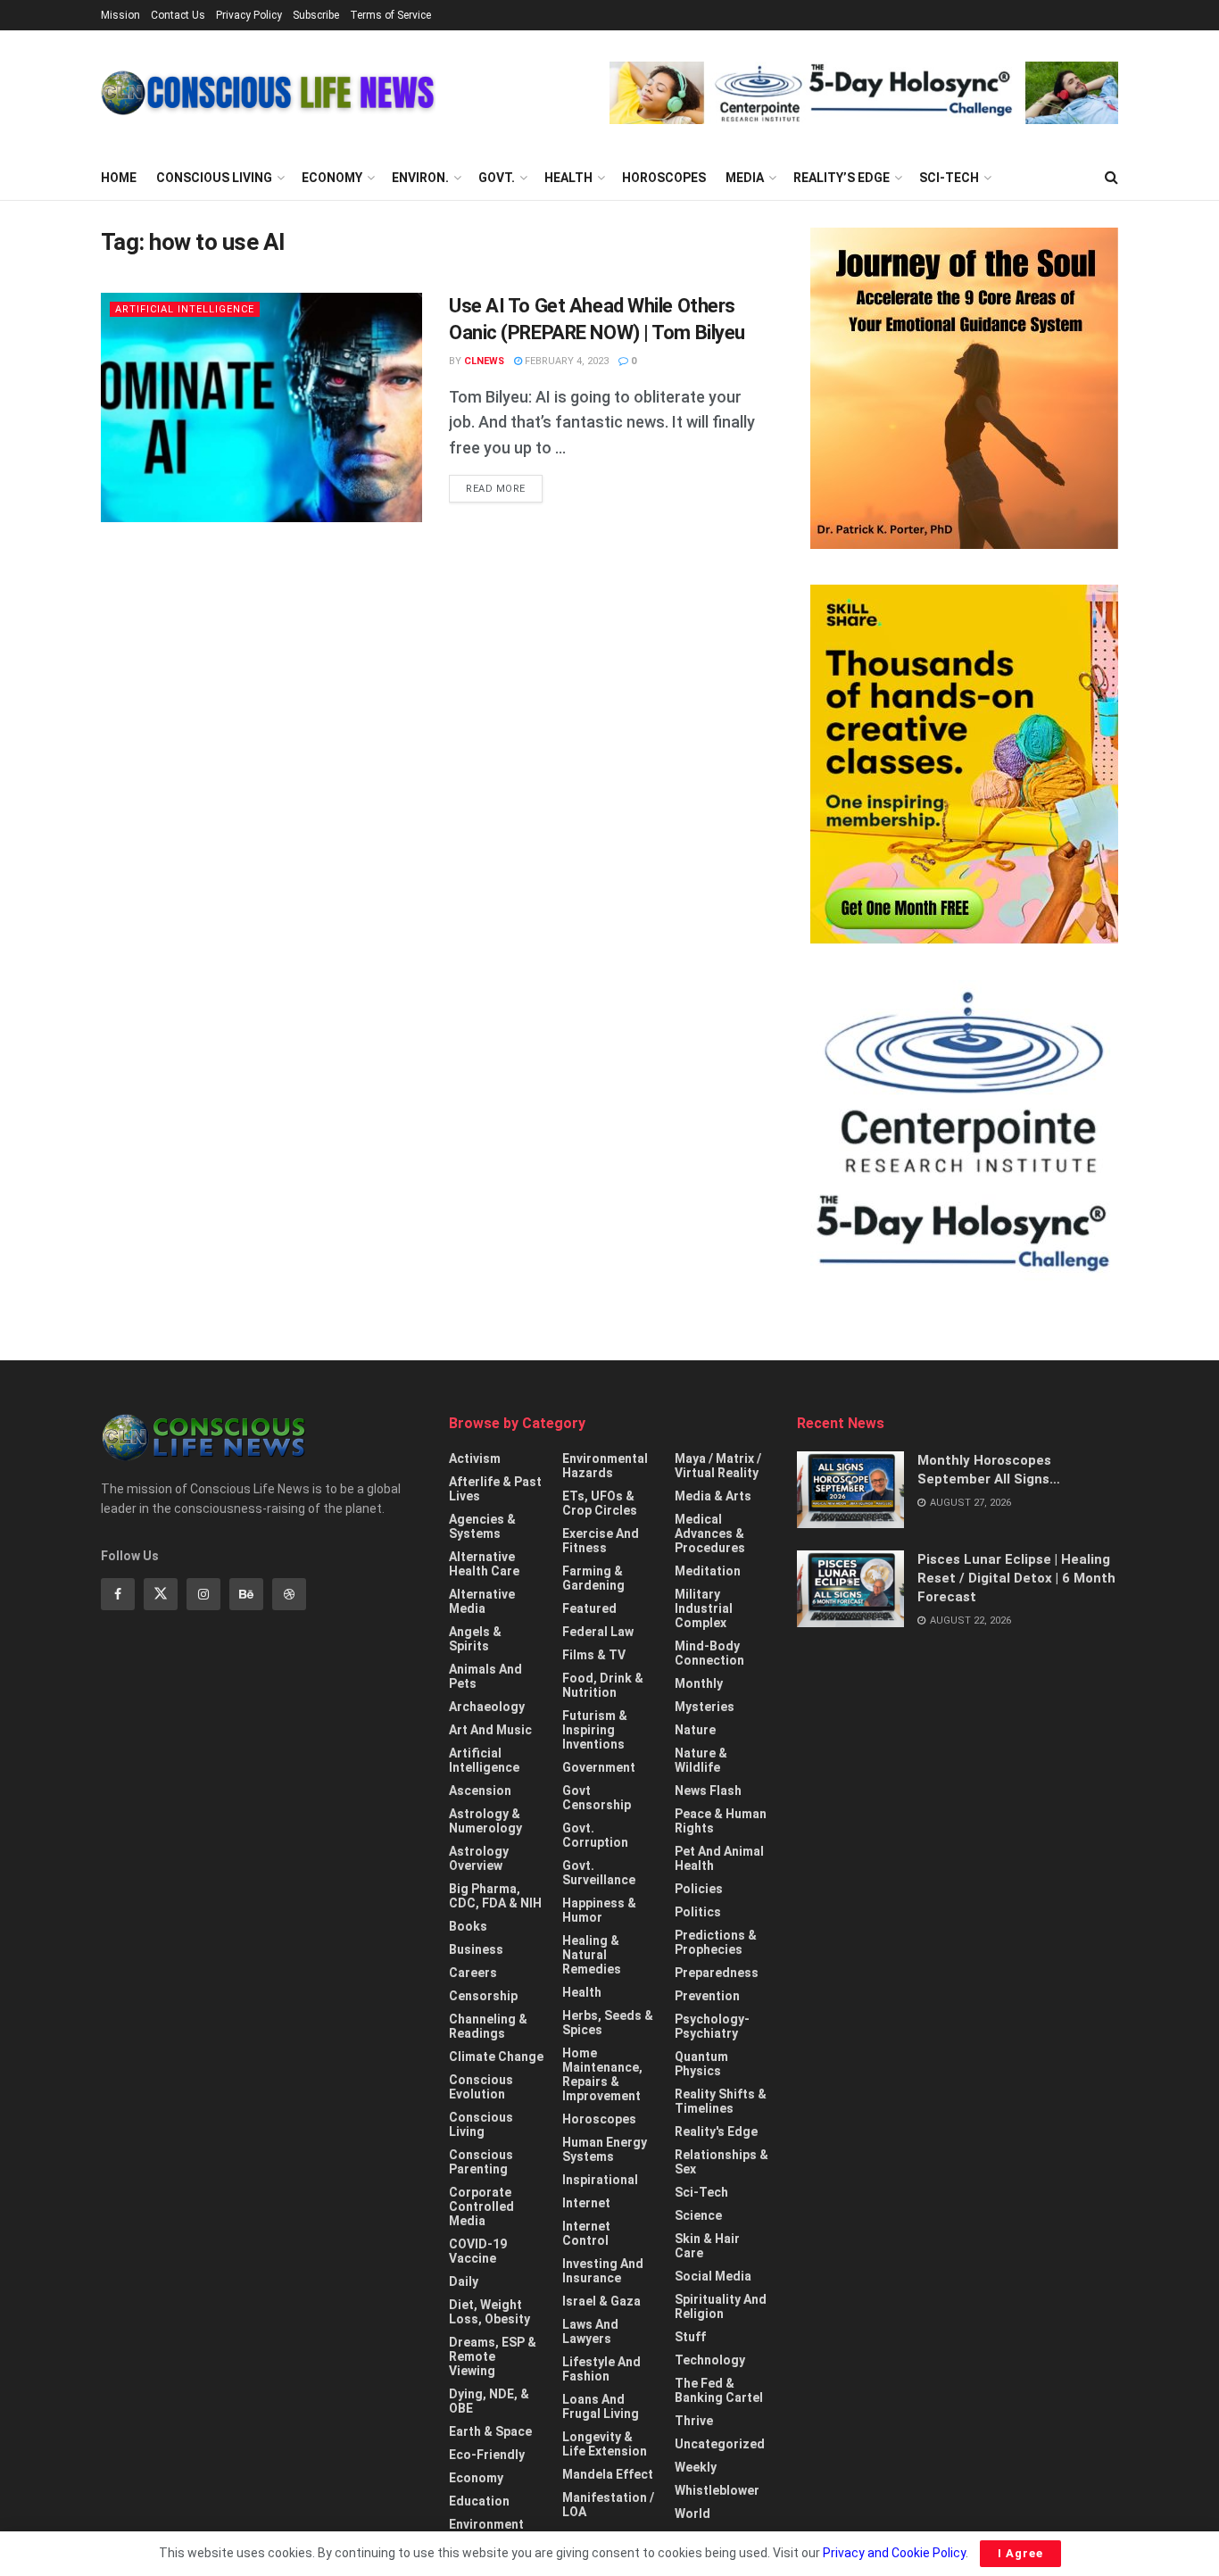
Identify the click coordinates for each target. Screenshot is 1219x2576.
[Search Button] (1111, 178)
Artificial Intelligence (185, 309)
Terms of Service (390, 15)
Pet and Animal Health (719, 1858)
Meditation (708, 1571)
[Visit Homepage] (268, 93)
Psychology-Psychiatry (712, 2026)
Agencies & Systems (482, 1526)
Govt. (497, 178)
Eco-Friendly (487, 2455)
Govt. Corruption (595, 1835)
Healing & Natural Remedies (592, 1955)
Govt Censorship (597, 1798)
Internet (586, 2203)
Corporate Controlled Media (481, 2206)
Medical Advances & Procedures (710, 1533)
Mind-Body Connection (709, 1653)
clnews (484, 361)
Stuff (690, 2337)
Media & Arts (713, 1496)
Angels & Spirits (475, 1639)
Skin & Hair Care (707, 2246)
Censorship (483, 1996)
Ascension (480, 1791)
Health (568, 178)
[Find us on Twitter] (161, 1594)
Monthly (699, 1683)
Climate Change (496, 2057)
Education (479, 2501)
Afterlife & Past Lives (495, 1489)
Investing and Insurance (603, 2271)
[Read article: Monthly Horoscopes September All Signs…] (850, 1490)
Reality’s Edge (842, 178)
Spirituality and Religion (721, 2306)
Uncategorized (720, 2444)
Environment (486, 2524)
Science (698, 2215)
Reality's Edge (716, 2131)
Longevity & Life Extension (605, 2444)
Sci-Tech (949, 178)
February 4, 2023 (565, 361)
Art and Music (490, 1730)
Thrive (694, 2421)
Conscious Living (214, 178)
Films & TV (594, 1655)
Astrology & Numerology (485, 1821)
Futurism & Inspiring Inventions (595, 1730)
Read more (504, 488)
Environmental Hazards (605, 1466)
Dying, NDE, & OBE (489, 2401)
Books (468, 1926)
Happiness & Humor (599, 1910)
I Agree (1020, 2553)
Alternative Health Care (484, 1564)
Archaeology (487, 1707)
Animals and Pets (485, 1676)
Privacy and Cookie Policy (894, 2553)
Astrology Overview (479, 1858)
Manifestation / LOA (608, 2505)
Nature (695, 1730)
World (692, 2514)
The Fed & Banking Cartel (719, 2390)
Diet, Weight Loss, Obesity (489, 2312)
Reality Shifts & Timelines (721, 2101)
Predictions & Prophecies (716, 1942)
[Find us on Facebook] (118, 1594)
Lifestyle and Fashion (601, 2369)
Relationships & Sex (721, 2162)
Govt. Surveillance (599, 1873)
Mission (120, 15)
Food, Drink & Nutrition (603, 1685)
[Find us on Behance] (246, 1594)
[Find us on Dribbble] (289, 1594)
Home (119, 178)
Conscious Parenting (481, 2162)
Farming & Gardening (593, 1578)
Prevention (707, 1996)
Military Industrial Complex (704, 1608)
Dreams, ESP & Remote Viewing (493, 2356)
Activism (475, 1458)
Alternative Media (482, 1601)
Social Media (713, 2276)
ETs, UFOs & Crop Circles (600, 1503)
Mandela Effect (608, 2474)
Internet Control (586, 2233)
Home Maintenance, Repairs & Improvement (602, 2074)
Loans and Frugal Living (601, 2406)
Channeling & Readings (488, 2026)
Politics (698, 1912)
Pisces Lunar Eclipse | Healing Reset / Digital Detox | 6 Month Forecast (1016, 1578)
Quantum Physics (701, 2064)
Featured (589, 1608)
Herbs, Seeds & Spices (608, 2023)
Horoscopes (664, 178)
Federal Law (598, 1632)
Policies (699, 1889)
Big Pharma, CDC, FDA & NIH (495, 1896)
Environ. (420, 178)
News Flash (708, 1791)
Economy (332, 178)
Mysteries (705, 1707)
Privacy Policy (249, 15)
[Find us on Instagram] (203, 1594)
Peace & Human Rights (721, 1821)
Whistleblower (717, 2490)
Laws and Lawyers (590, 2331)
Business (476, 1949)
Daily (464, 2281)
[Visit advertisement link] (864, 93)
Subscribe (316, 15)
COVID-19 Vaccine (478, 2251)
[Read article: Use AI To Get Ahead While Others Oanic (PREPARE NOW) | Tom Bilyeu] (261, 407)
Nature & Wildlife (701, 1760)
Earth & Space (490, 2431)
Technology (710, 2360)
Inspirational (600, 2180)
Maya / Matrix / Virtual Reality (718, 1466)
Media (745, 178)
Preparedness (717, 1973)
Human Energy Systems (605, 2149)
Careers (473, 1973)
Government (599, 1767)
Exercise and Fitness (601, 1541)
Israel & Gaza (601, 2301)
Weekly (696, 2467)
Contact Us (178, 15)
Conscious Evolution (481, 2087)
